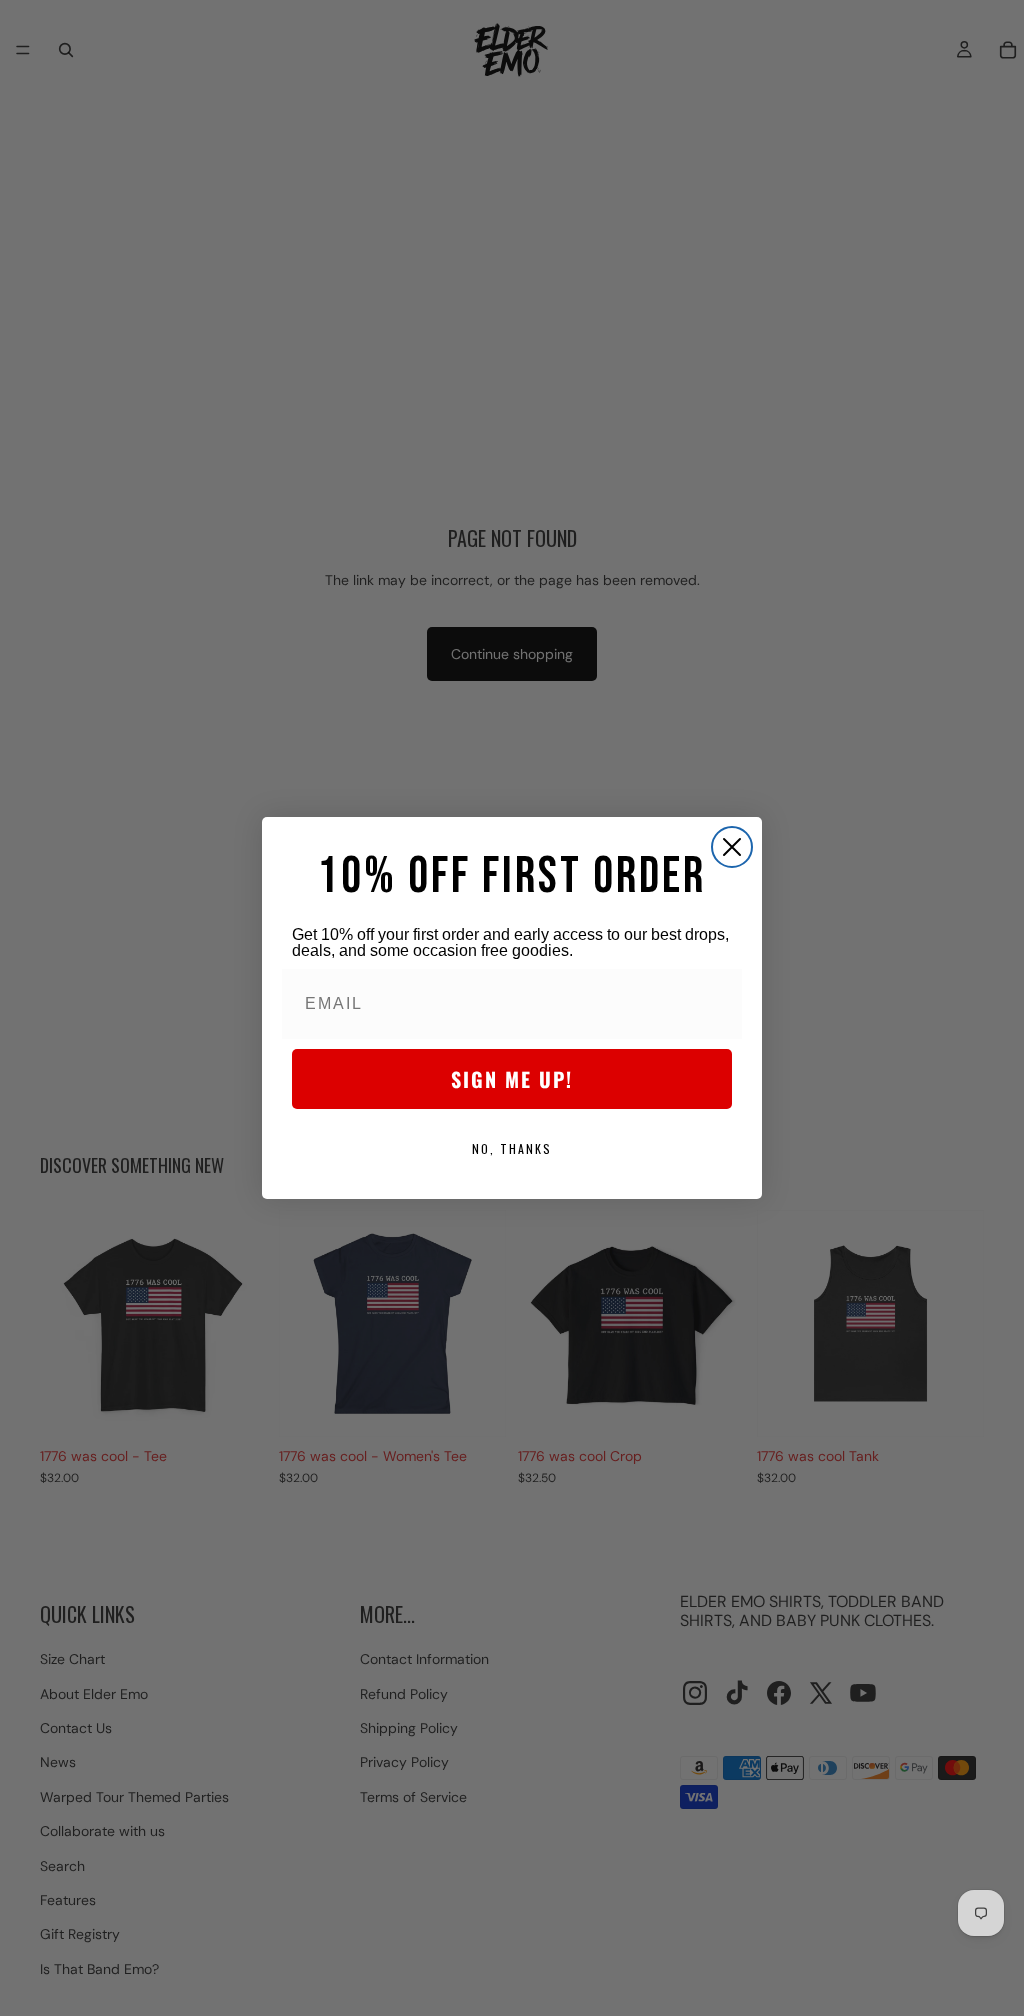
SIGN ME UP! (512, 1079)
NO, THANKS (512, 1148)
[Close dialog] (732, 847)
